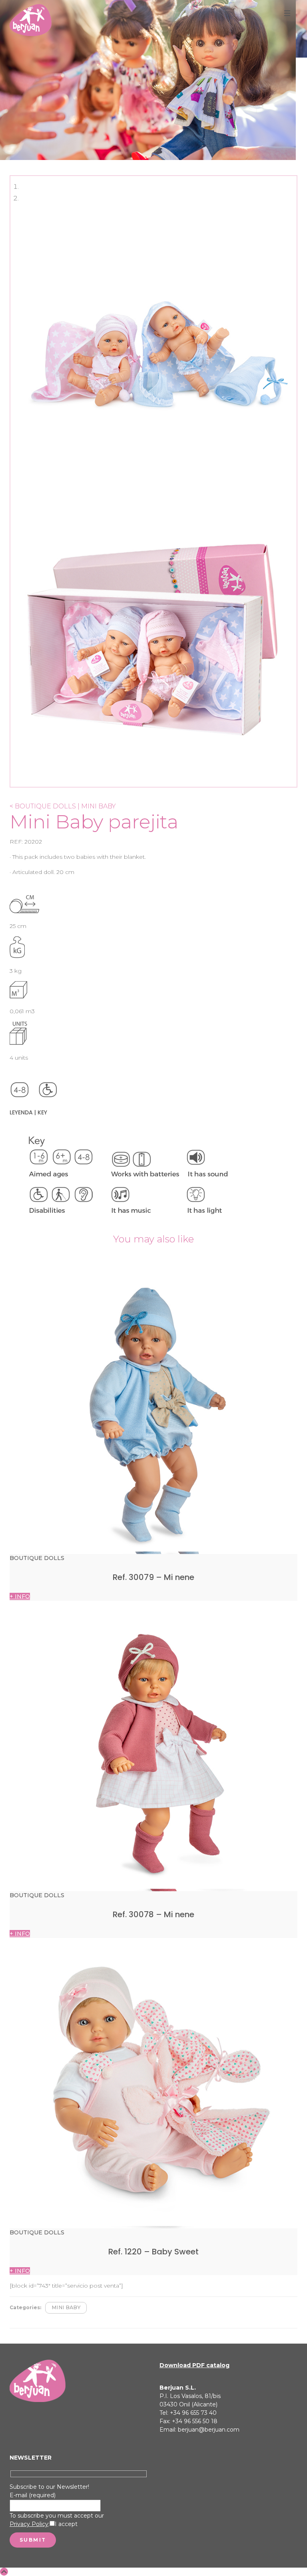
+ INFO (20, 1596)
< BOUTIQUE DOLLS (43, 806)
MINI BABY (66, 2307)
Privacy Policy (29, 2524)
